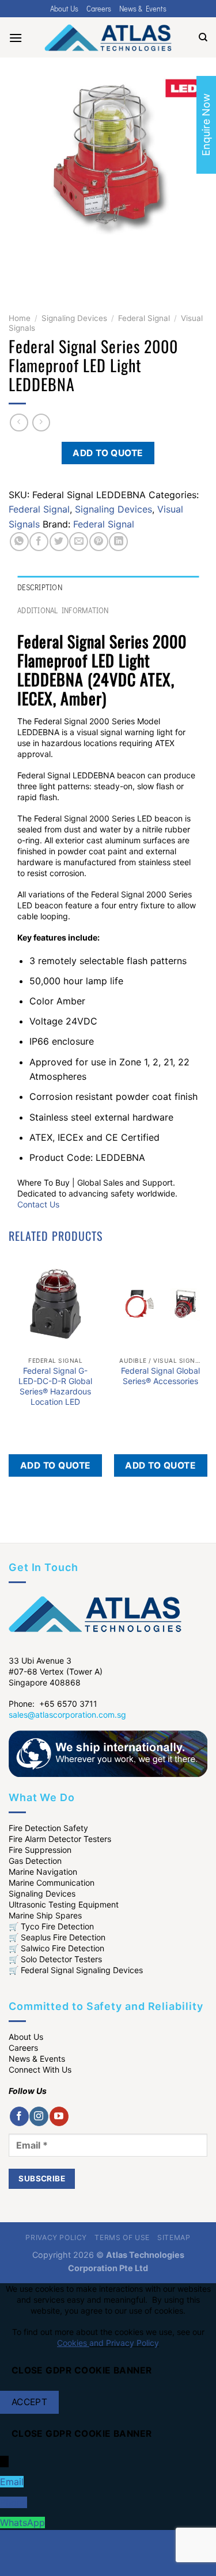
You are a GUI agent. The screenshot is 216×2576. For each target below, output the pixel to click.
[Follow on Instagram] (39, 2116)
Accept (30, 2402)
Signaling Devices (74, 318)
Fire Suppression (40, 1850)
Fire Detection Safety (48, 1828)
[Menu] (16, 38)
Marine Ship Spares (45, 1915)
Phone (14, 2502)
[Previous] (20, 267)
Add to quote (108, 453)
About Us (64, 9)
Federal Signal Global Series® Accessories (160, 1376)
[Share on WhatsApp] (19, 542)
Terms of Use (122, 2237)
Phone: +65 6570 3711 (53, 1704)
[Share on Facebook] (39, 542)
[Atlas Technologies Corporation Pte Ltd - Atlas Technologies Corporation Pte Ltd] (108, 37)
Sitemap (174, 2237)
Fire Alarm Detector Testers (60, 1839)
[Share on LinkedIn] (118, 542)
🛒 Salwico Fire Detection (56, 1948)
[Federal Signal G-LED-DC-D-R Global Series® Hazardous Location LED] (56, 1304)
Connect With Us (40, 2069)
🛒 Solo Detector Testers (55, 1959)
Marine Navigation (43, 1872)
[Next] (52, 267)
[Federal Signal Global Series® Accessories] (160, 1304)
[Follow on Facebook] (19, 2116)
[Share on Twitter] (59, 542)
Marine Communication (52, 1883)
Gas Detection (35, 1861)
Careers (99, 9)
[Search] (203, 37)
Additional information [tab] (63, 610)
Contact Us (38, 1204)
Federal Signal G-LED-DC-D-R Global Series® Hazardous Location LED (55, 1386)
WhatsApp (22, 2523)
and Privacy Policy (124, 2343)
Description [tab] (40, 587)
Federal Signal (144, 318)
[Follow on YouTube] (59, 2116)
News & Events (143, 9)
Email (12, 2482)
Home (20, 318)
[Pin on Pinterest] (99, 542)
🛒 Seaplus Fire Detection (57, 1937)
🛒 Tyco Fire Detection (51, 1926)
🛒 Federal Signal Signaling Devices (76, 1970)
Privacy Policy (56, 2237)
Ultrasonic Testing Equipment (64, 1904)
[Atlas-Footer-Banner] (108, 1753)
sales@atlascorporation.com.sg (67, 1715)
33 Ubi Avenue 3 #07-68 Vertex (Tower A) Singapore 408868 (56, 1671)
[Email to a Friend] (79, 542)
